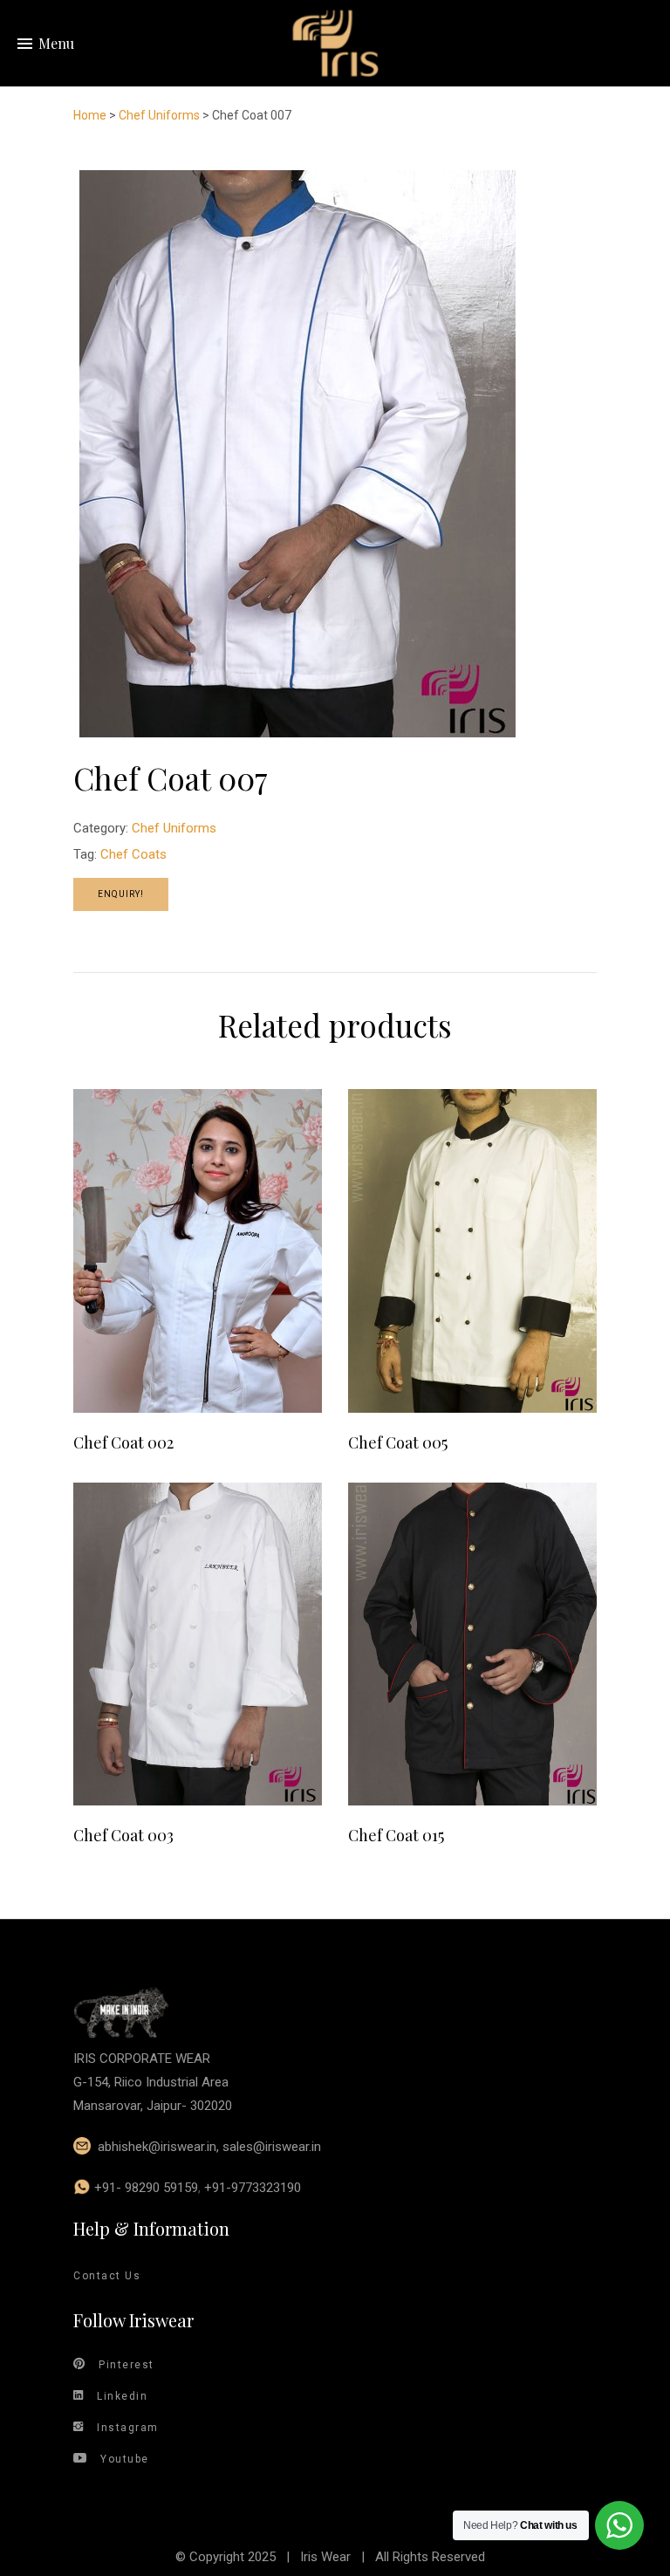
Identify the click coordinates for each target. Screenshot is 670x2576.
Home (90, 115)
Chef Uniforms (159, 115)
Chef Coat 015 (396, 1835)
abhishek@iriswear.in (157, 2147)
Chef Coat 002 (123, 1442)
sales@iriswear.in (272, 2147)
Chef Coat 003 (123, 1835)
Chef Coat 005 (398, 1442)
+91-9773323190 (253, 2188)
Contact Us (107, 2276)
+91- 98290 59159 (146, 2188)
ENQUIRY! (121, 894)
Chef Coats (133, 854)
